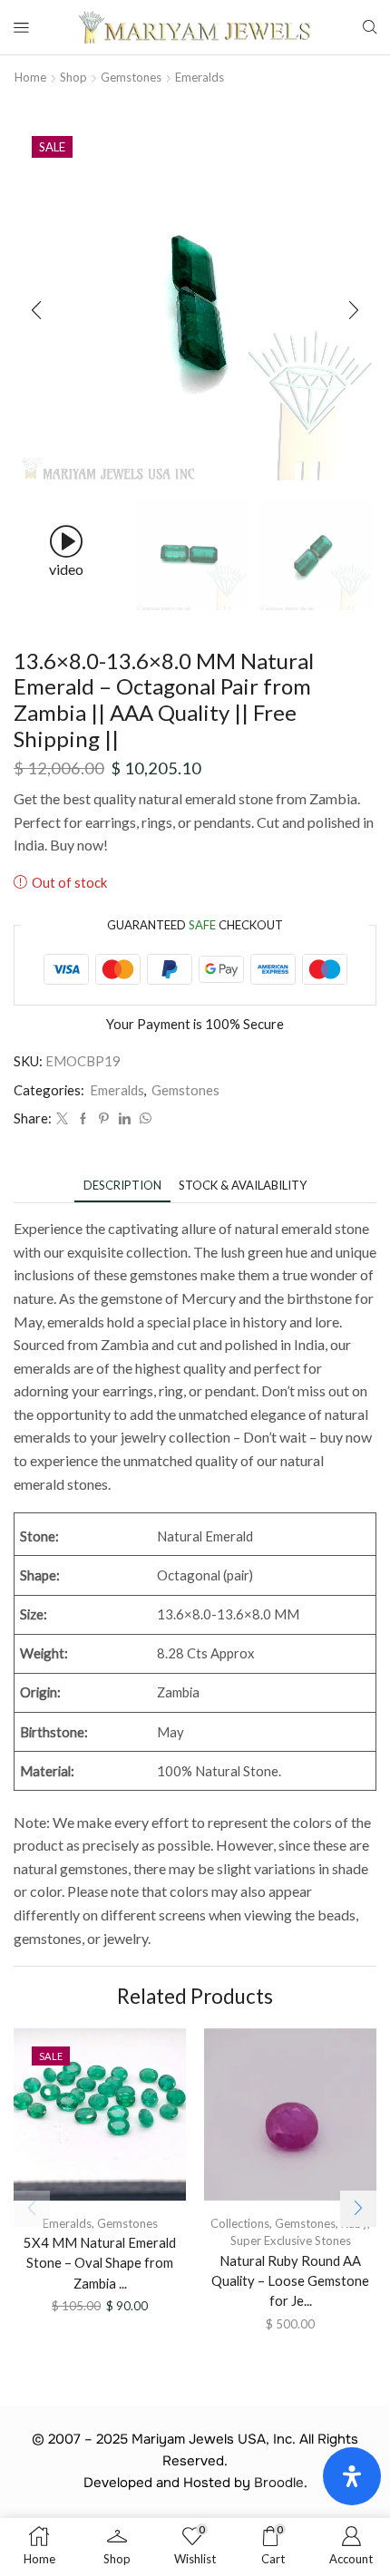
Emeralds (200, 77)
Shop (73, 77)
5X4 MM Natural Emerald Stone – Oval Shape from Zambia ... (100, 2262)
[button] (36, 310)
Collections (240, 2223)
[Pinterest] (104, 1119)
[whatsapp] (143, 1119)
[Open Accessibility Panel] (352, 2476)
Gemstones (131, 77)
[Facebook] (83, 1119)
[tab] (122, 1186)
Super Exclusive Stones (291, 2241)
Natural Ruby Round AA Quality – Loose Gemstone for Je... (290, 2280)
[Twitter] (62, 1119)
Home (30, 77)
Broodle (279, 2483)
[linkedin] (125, 1119)
